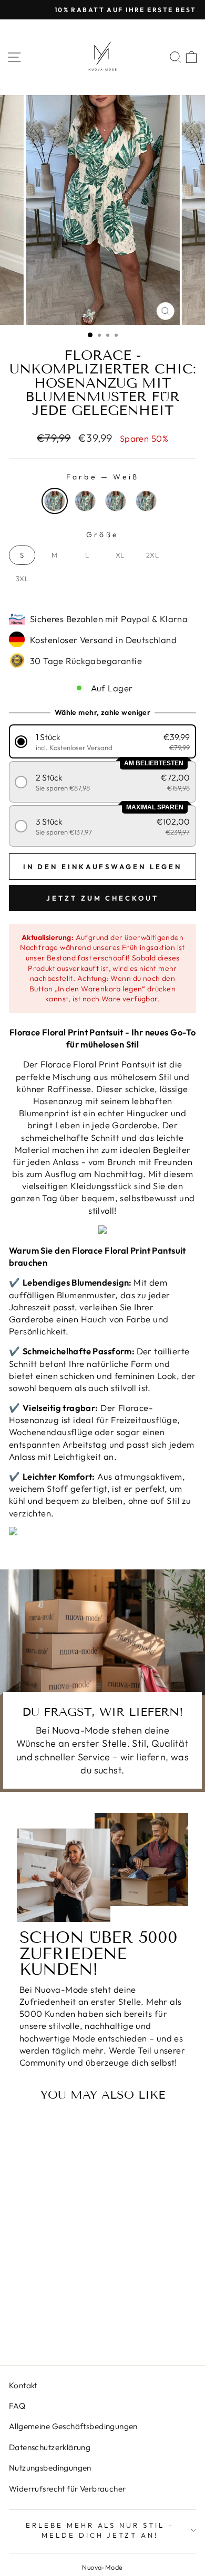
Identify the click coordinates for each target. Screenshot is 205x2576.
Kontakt (23, 2385)
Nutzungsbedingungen (50, 2468)
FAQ (17, 2406)
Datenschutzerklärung (50, 2447)
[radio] (55, 501)
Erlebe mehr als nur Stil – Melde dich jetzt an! (100, 2530)
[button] (103, 741)
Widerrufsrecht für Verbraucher (67, 2489)
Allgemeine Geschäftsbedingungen (73, 2426)
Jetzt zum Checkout (102, 898)
